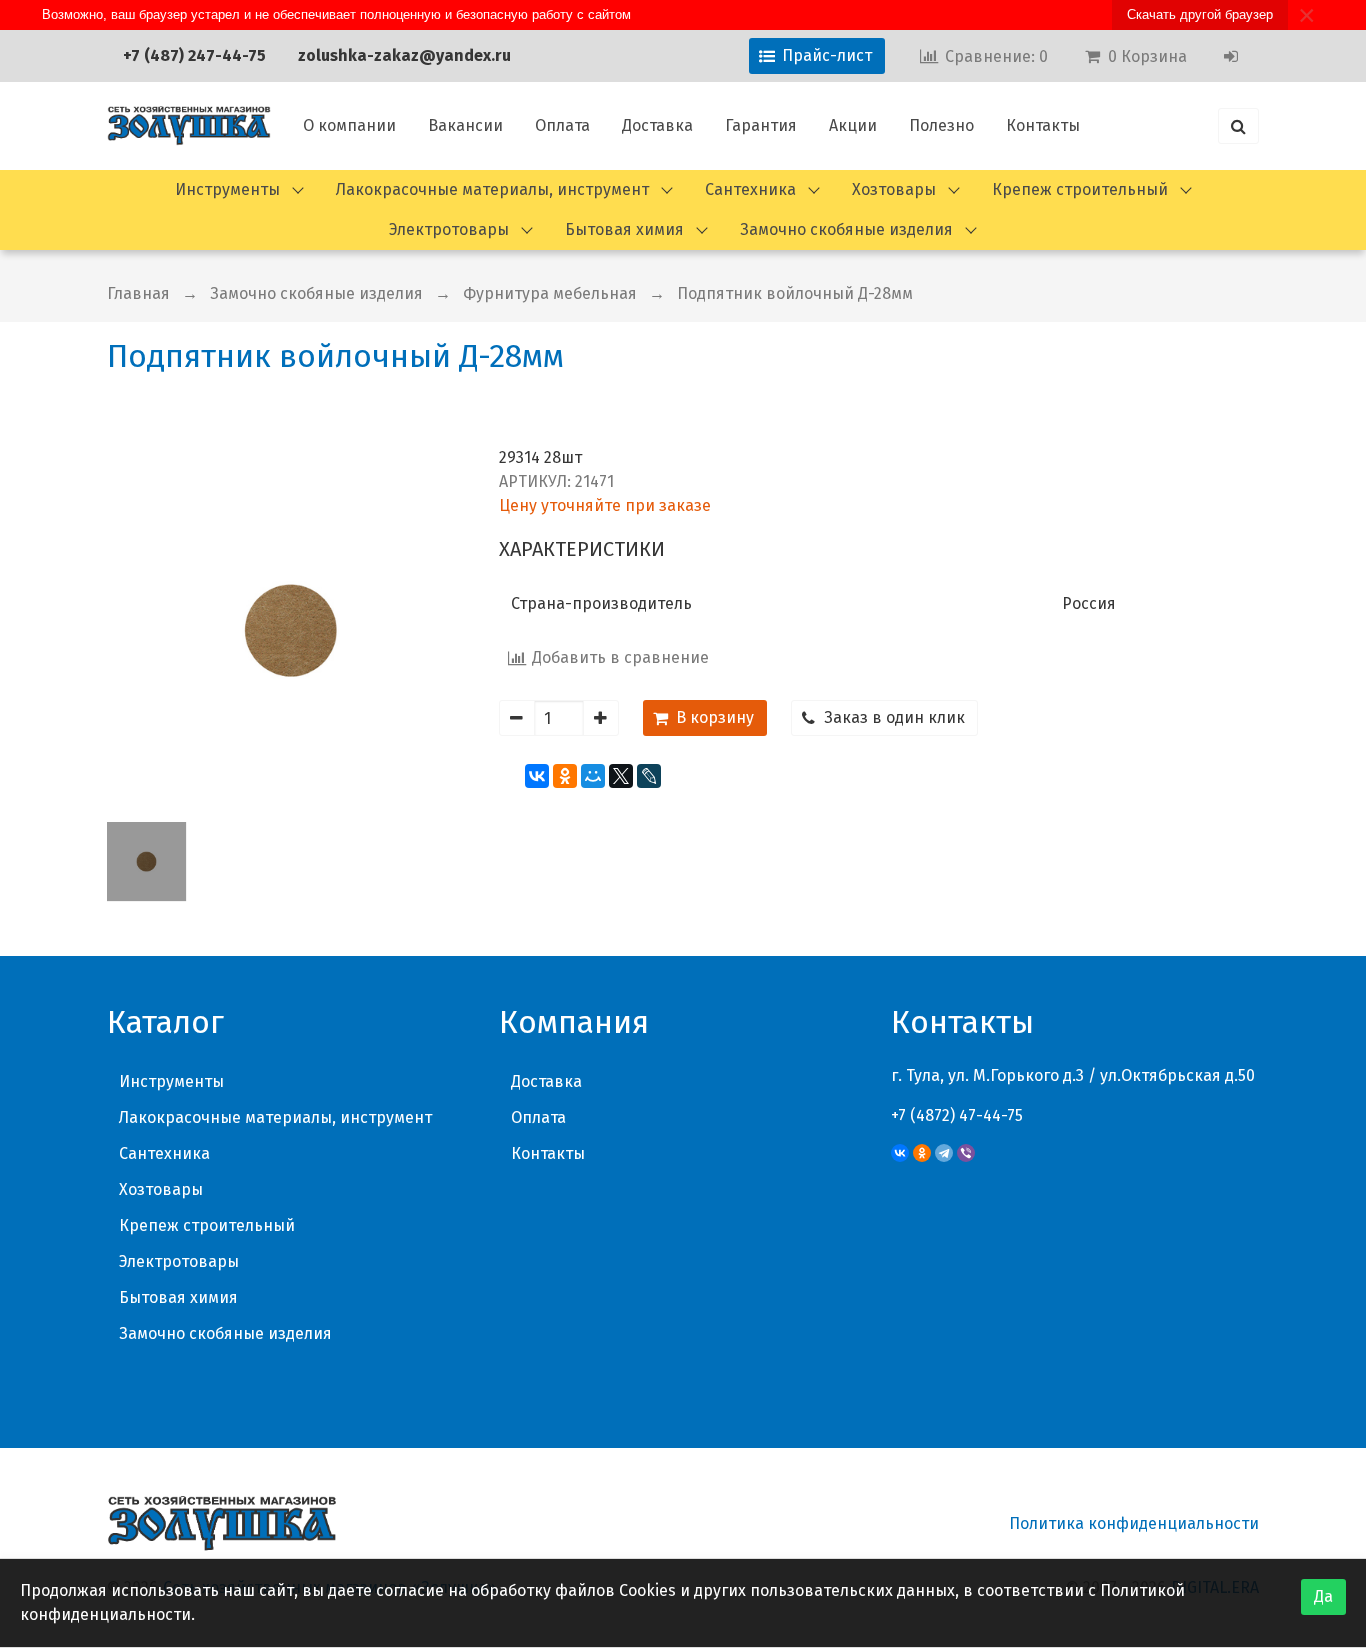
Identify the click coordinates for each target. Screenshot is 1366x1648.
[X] (621, 776)
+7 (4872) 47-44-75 (957, 1115)
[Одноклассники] (565, 776)
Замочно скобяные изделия (846, 229)
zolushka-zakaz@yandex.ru (404, 55)
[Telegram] (944, 1153)
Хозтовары (894, 189)
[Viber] (966, 1153)
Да (1323, 1596)
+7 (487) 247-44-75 (194, 55)
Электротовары (449, 229)
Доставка (657, 125)
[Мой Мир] (593, 776)
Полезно (941, 125)
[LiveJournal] (649, 776)
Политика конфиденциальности (1134, 1523)
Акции (853, 125)
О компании (349, 125)
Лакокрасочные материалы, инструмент (492, 189)
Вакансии (465, 125)
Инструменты (227, 189)
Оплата (562, 125)
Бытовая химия (624, 229)
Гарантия (761, 125)
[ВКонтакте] (537, 776)
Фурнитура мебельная (550, 293)
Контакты (1043, 125)
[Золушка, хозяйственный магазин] (189, 126)
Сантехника (750, 189)
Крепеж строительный (1080, 189)
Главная (138, 293)
